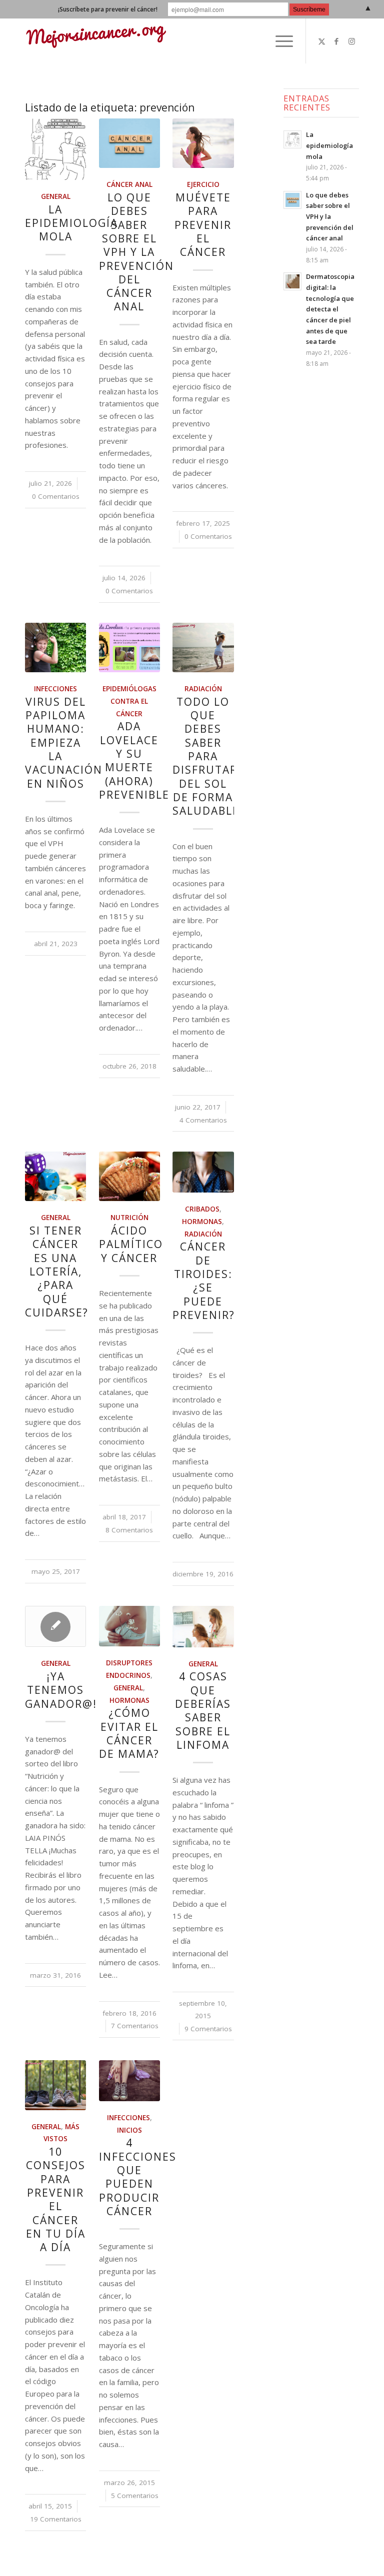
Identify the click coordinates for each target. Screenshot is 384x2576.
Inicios (129, 2130)
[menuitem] (279, 41)
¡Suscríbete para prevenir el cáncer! (108, 9)
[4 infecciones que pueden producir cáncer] (129, 2081)
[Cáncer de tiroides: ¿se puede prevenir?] (203, 1172)
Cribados (202, 1209)
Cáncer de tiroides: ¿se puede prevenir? (204, 1281)
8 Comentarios (129, 1530)
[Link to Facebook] (336, 41)
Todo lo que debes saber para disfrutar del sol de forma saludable (206, 756)
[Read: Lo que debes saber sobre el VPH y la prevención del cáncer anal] (292, 200)
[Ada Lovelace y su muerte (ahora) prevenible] (129, 647)
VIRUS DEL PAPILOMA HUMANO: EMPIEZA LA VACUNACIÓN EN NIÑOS (64, 743)
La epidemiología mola (71, 223)
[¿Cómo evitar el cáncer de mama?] (129, 1626)
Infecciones (55, 689)
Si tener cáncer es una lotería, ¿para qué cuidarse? (57, 1272)
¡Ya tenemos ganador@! (61, 1690)
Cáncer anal (129, 184)
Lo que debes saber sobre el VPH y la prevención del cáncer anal (136, 252)
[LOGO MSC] (96, 41)
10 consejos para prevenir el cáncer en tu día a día (56, 2199)
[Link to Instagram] (351, 41)
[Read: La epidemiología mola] (292, 139)
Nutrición (129, 1218)
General (56, 196)
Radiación (203, 689)
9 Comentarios (208, 2029)
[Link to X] (321, 41)
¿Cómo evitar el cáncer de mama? (129, 1733)
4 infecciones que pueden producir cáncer (138, 2177)
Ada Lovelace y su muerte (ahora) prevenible (134, 760)
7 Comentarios (135, 2026)
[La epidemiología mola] (55, 149)
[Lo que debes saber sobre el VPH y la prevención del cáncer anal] (129, 143)
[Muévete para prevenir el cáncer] (203, 143)
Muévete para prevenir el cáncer (203, 225)
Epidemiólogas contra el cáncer (129, 701)
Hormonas (202, 1222)
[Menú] (279, 41)
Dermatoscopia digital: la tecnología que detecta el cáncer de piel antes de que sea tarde (330, 309)
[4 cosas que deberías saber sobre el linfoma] (203, 1627)
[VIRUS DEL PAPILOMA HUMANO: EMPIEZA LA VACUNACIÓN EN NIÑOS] (55, 647)
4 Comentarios (203, 1120)
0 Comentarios (56, 496)
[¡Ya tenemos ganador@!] (55, 1626)
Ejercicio (203, 184)
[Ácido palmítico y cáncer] (129, 1176)
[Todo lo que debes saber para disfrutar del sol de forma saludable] (203, 647)
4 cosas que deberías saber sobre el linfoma (203, 1710)
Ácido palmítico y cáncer (131, 1244)
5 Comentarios (135, 2496)
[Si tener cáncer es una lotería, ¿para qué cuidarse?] (55, 1176)
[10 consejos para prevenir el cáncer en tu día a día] (55, 2085)
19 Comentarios (56, 2519)
